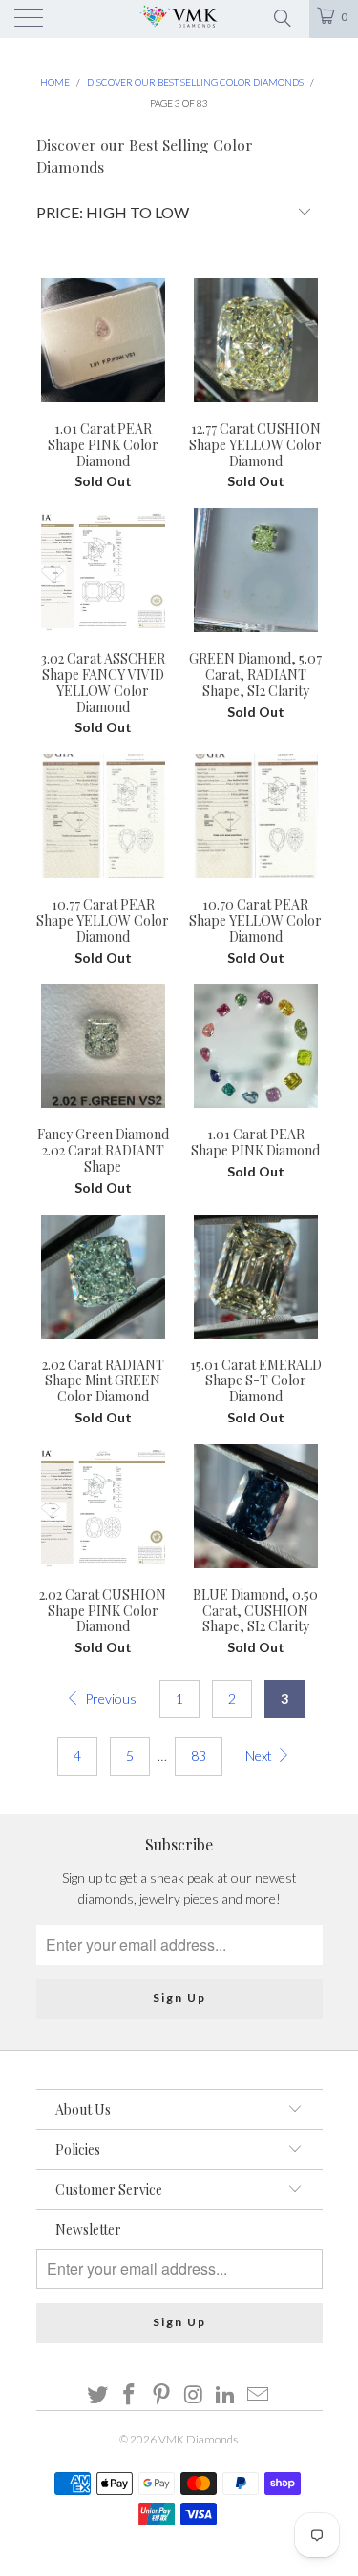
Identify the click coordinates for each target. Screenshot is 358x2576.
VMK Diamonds (198, 2439)
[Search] (281, 16)
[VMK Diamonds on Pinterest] (162, 2395)
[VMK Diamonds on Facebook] (130, 2395)
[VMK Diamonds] (179, 19)
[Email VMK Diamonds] (259, 2395)
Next (260, 1756)
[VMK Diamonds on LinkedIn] (226, 2395)
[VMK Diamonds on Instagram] (195, 2395)
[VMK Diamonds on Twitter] (97, 2395)
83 (199, 1756)
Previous (109, 1698)
